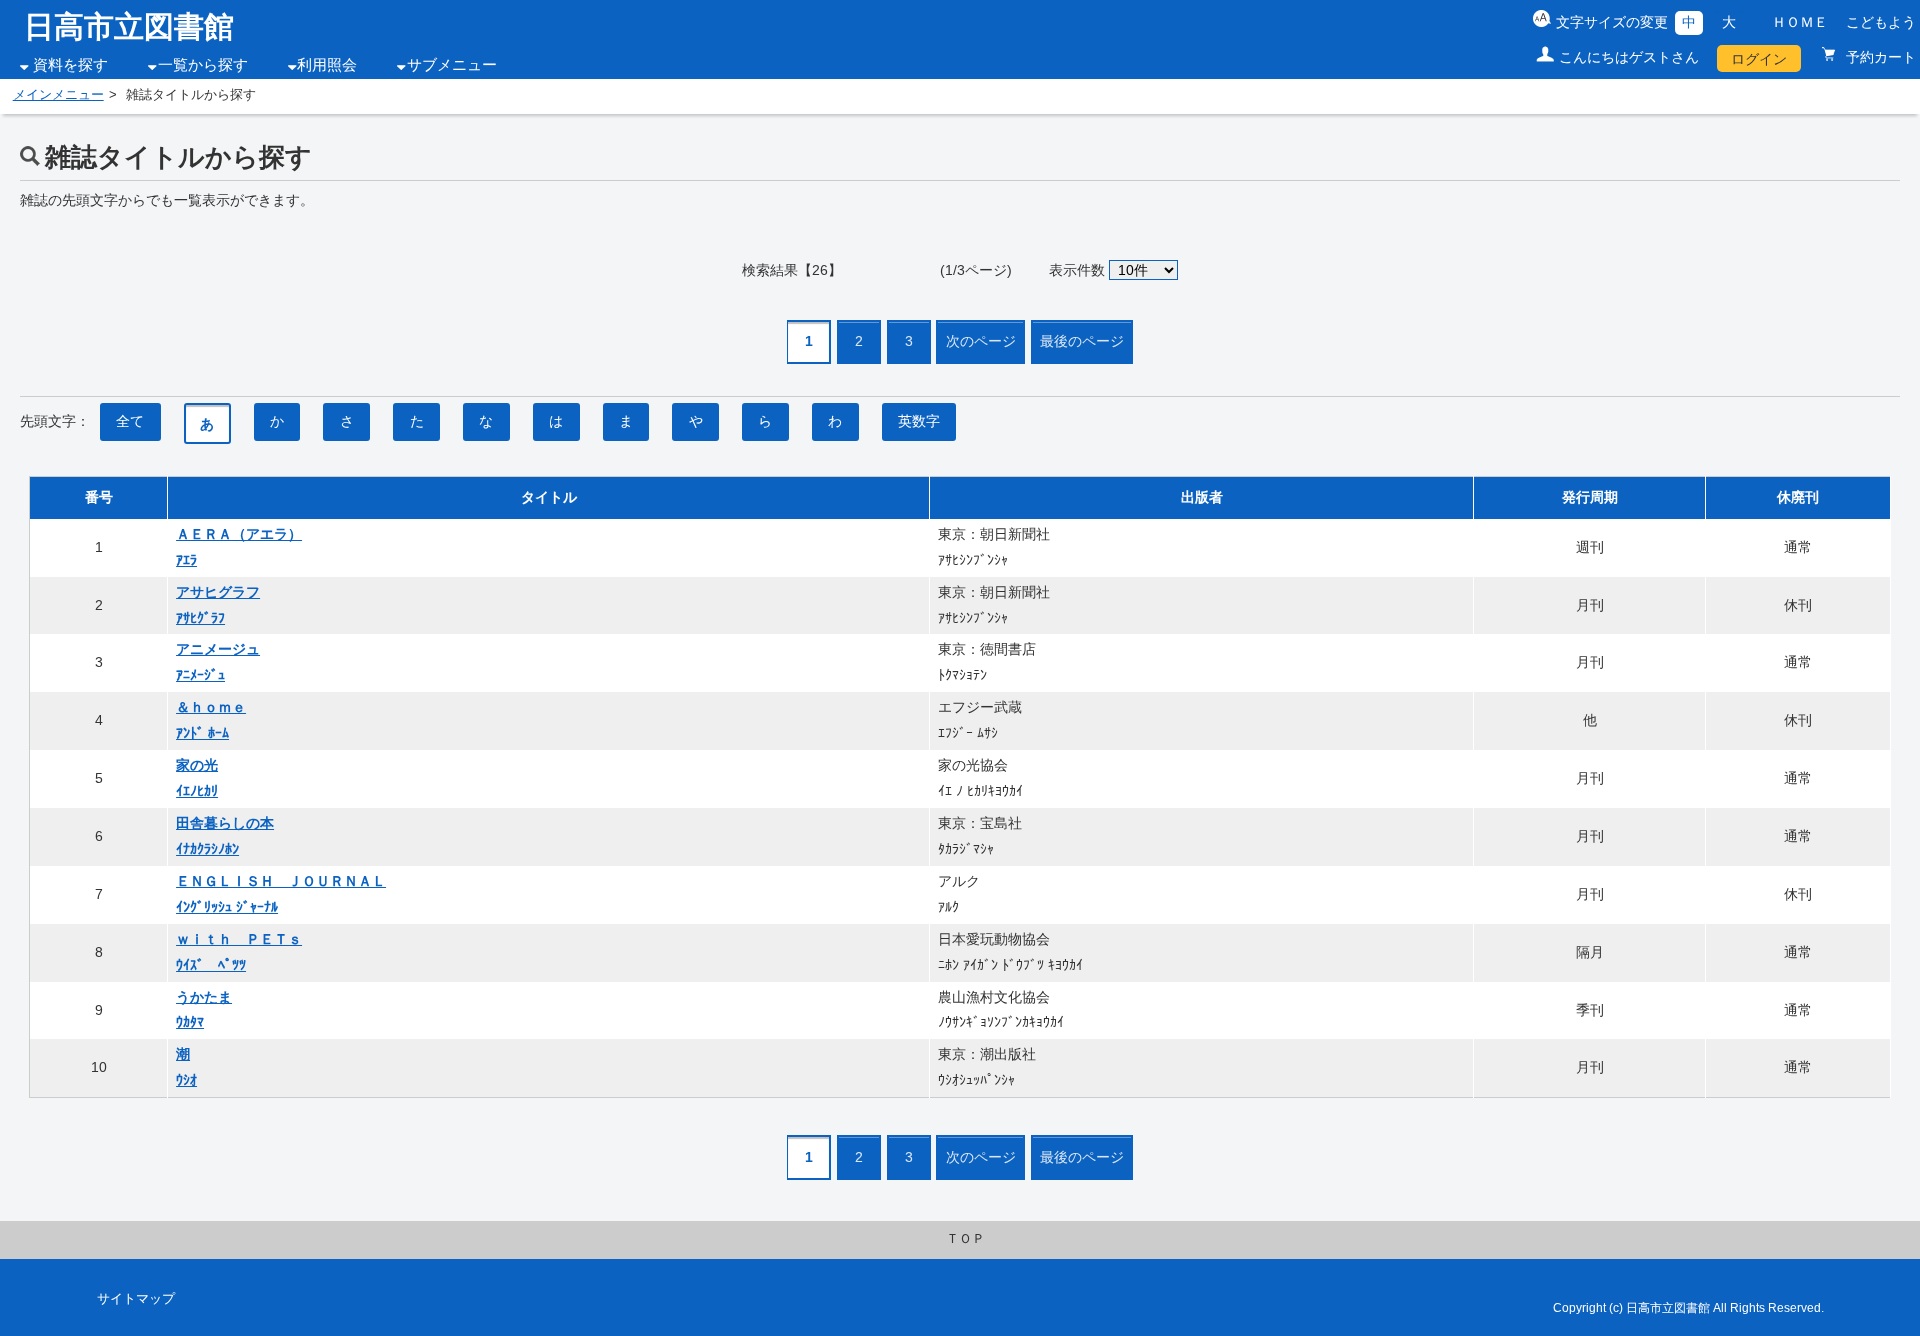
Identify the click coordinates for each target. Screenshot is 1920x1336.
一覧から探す (203, 65)
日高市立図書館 (129, 26)
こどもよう (1881, 22)
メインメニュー (58, 95)
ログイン (1759, 59)
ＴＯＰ (965, 1239)
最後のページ (1082, 341)
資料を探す (70, 65)
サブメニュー (452, 65)
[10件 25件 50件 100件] (1144, 270)
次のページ (981, 341)
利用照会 (327, 65)
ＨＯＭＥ (1800, 22)
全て (130, 421)
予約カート (1879, 57)
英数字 (919, 421)
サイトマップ (136, 1299)
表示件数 (1077, 270)
